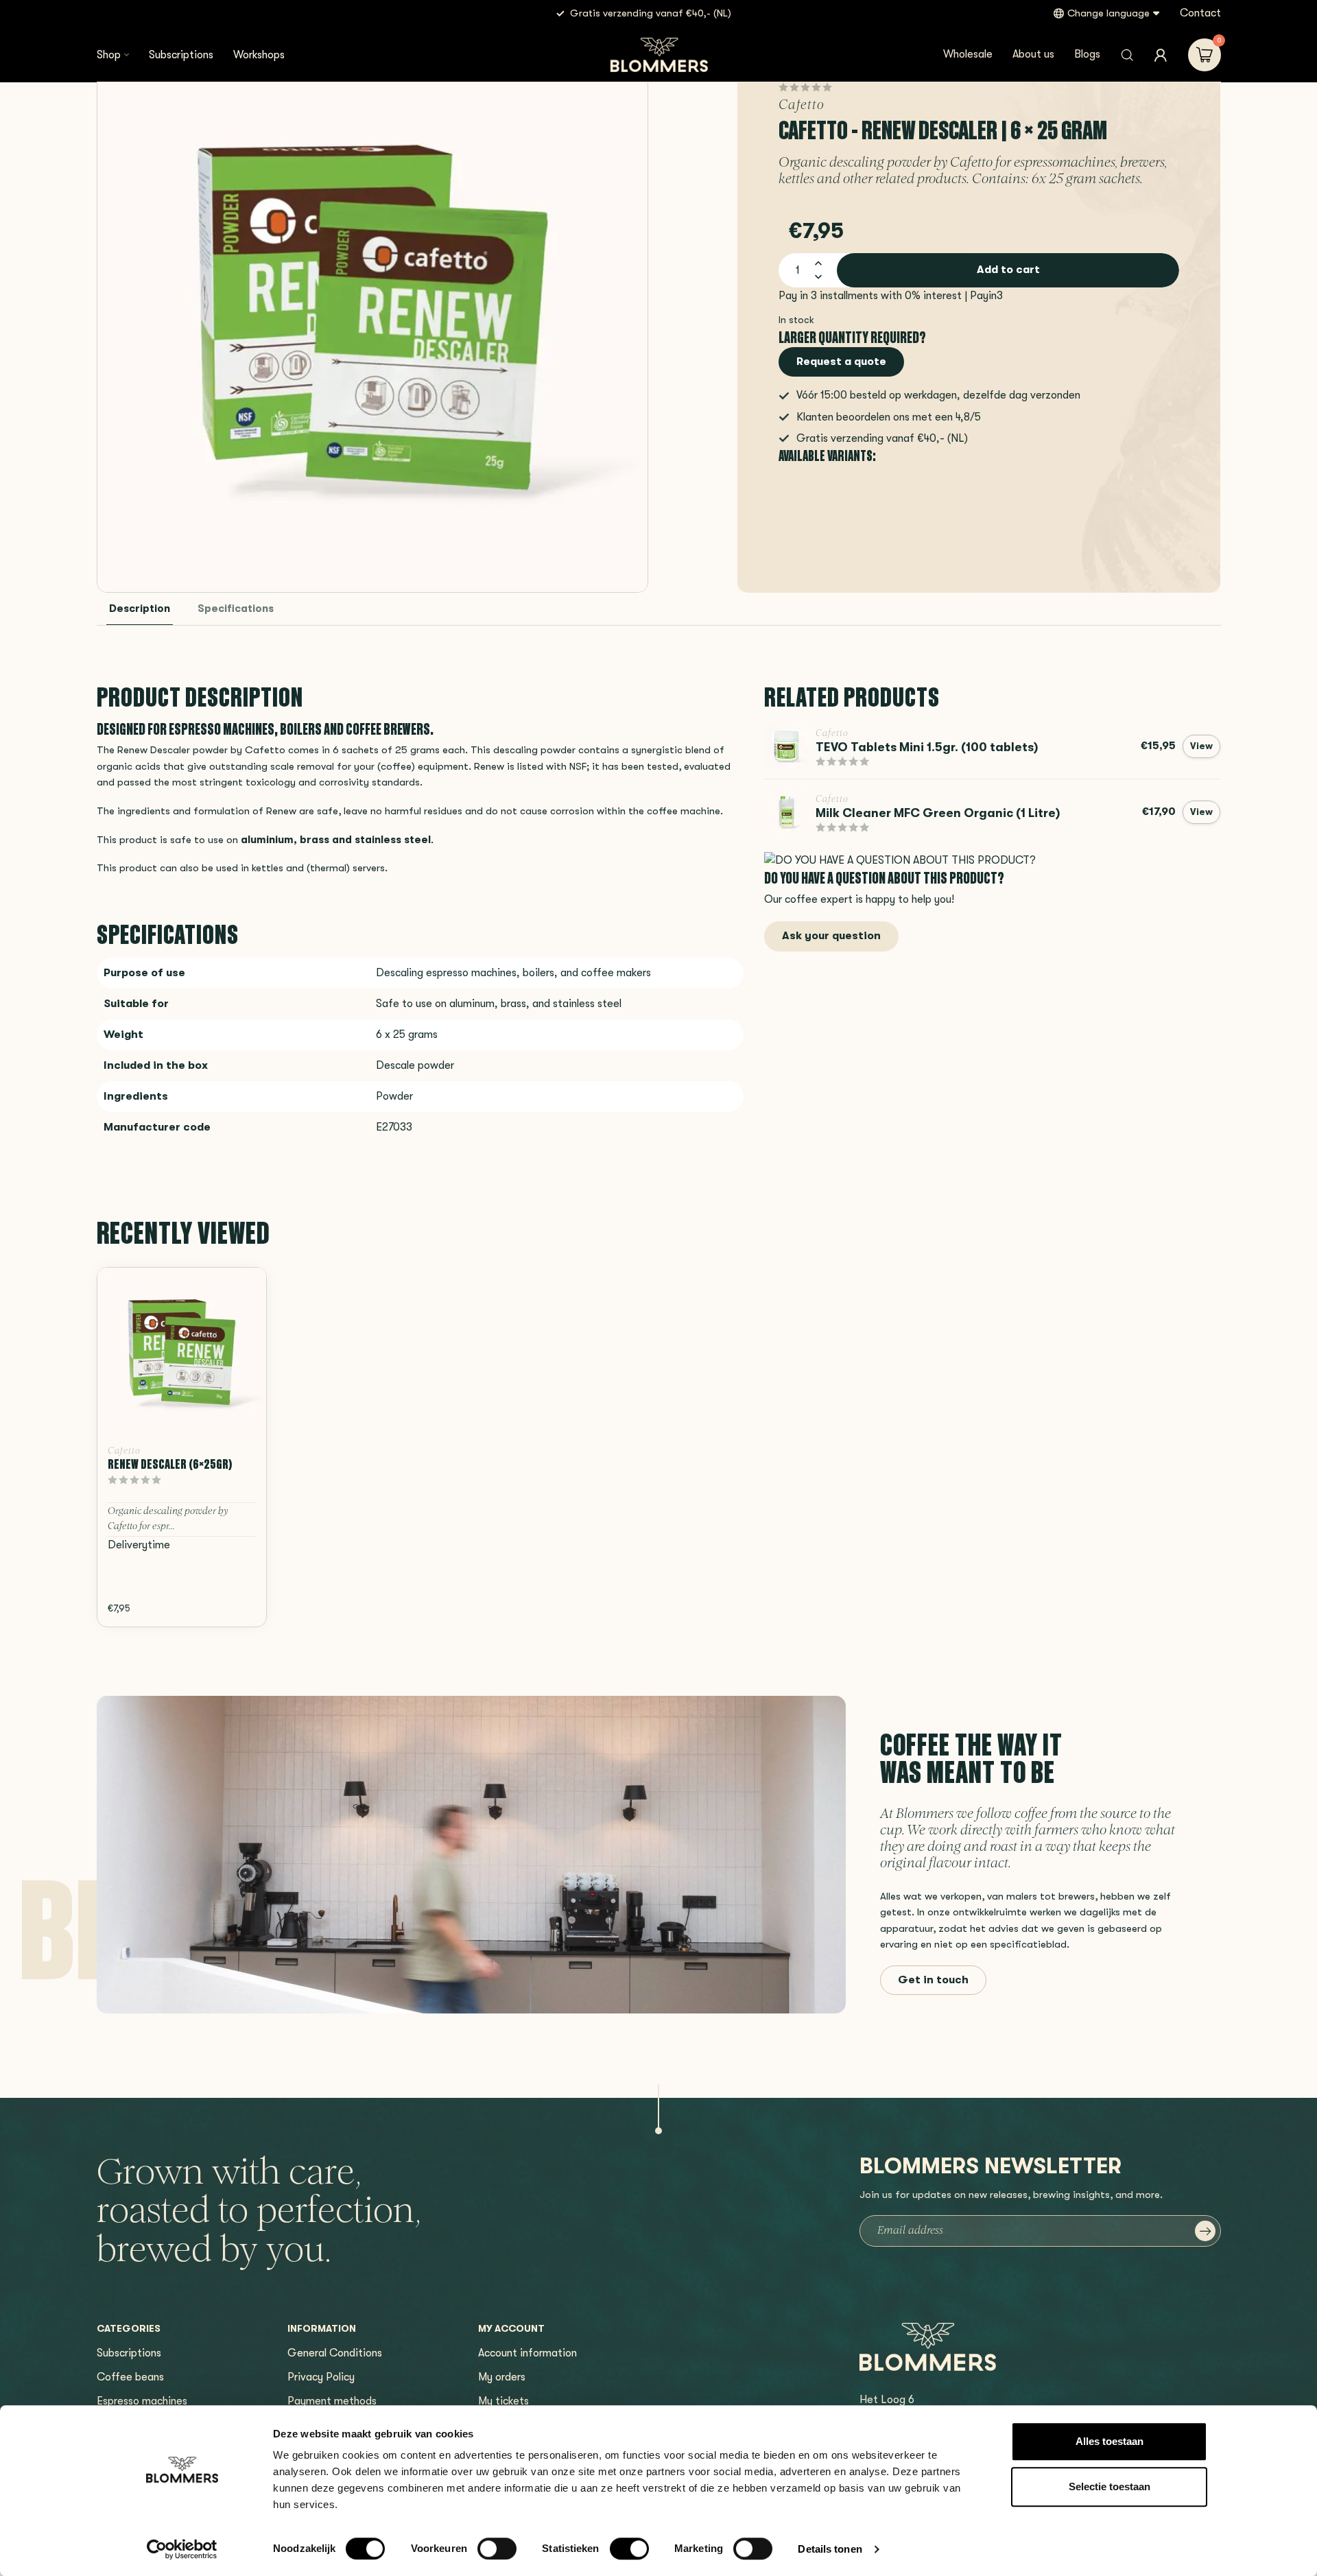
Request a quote (841, 362)
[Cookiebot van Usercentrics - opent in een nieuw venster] (182, 2549)
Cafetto (802, 106)
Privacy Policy (321, 2377)
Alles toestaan (1110, 2441)
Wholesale (968, 54)
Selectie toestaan (1110, 2486)
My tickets (503, 2401)
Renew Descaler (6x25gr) (170, 1464)
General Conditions (335, 2353)
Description (140, 609)
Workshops (259, 55)
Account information (527, 2353)
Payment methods (332, 2401)
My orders (502, 2377)
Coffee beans (130, 2377)
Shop (109, 55)
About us (1033, 54)
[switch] (497, 2549)
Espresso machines (142, 2401)
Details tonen (830, 2549)
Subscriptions (181, 55)
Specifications (236, 609)
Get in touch (933, 1980)
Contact (1200, 13)
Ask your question (831, 936)
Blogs (1087, 54)
